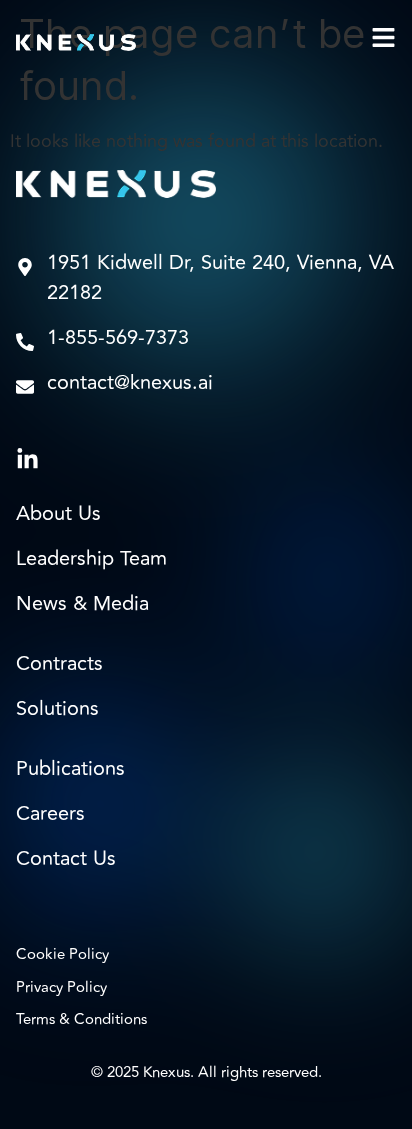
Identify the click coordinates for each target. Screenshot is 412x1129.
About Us (58, 514)
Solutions (57, 709)
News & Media (82, 604)
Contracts (59, 664)
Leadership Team (91, 559)
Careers (50, 814)
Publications (70, 769)
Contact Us (66, 859)
